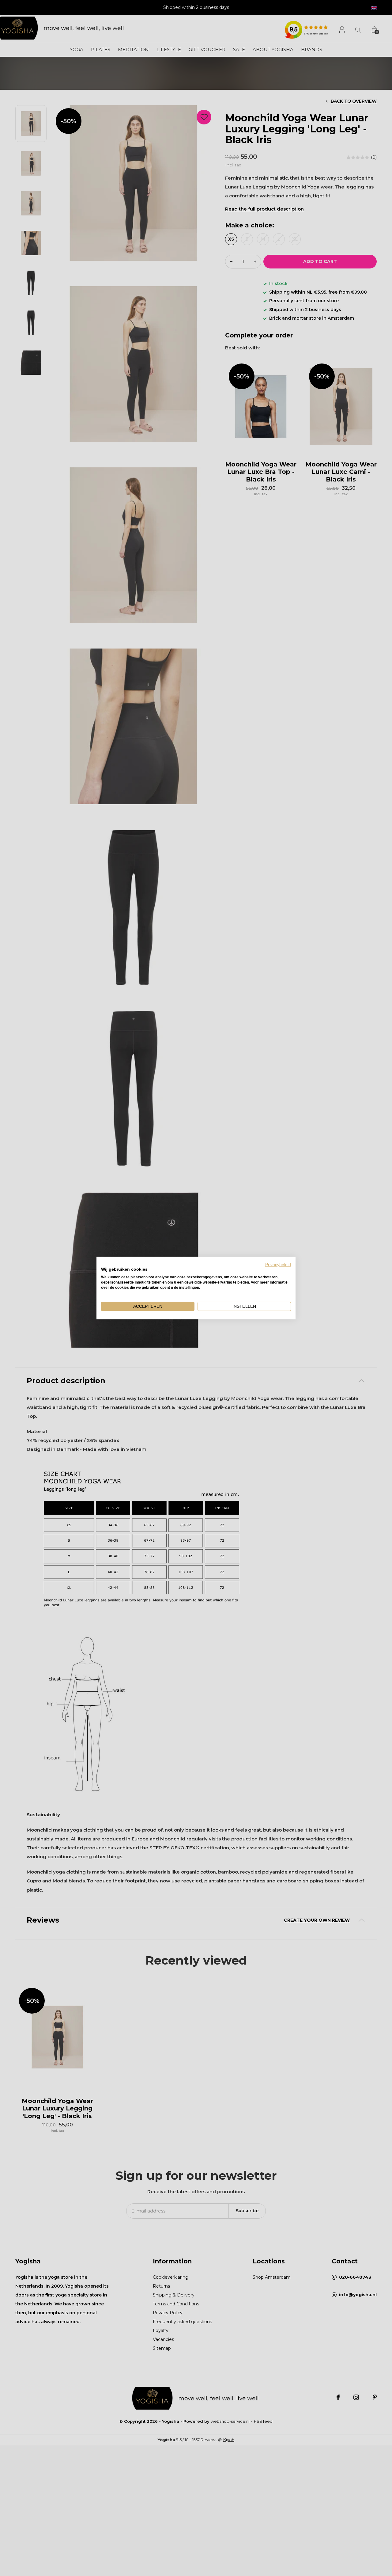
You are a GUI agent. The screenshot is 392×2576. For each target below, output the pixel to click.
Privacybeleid (278, 1264)
